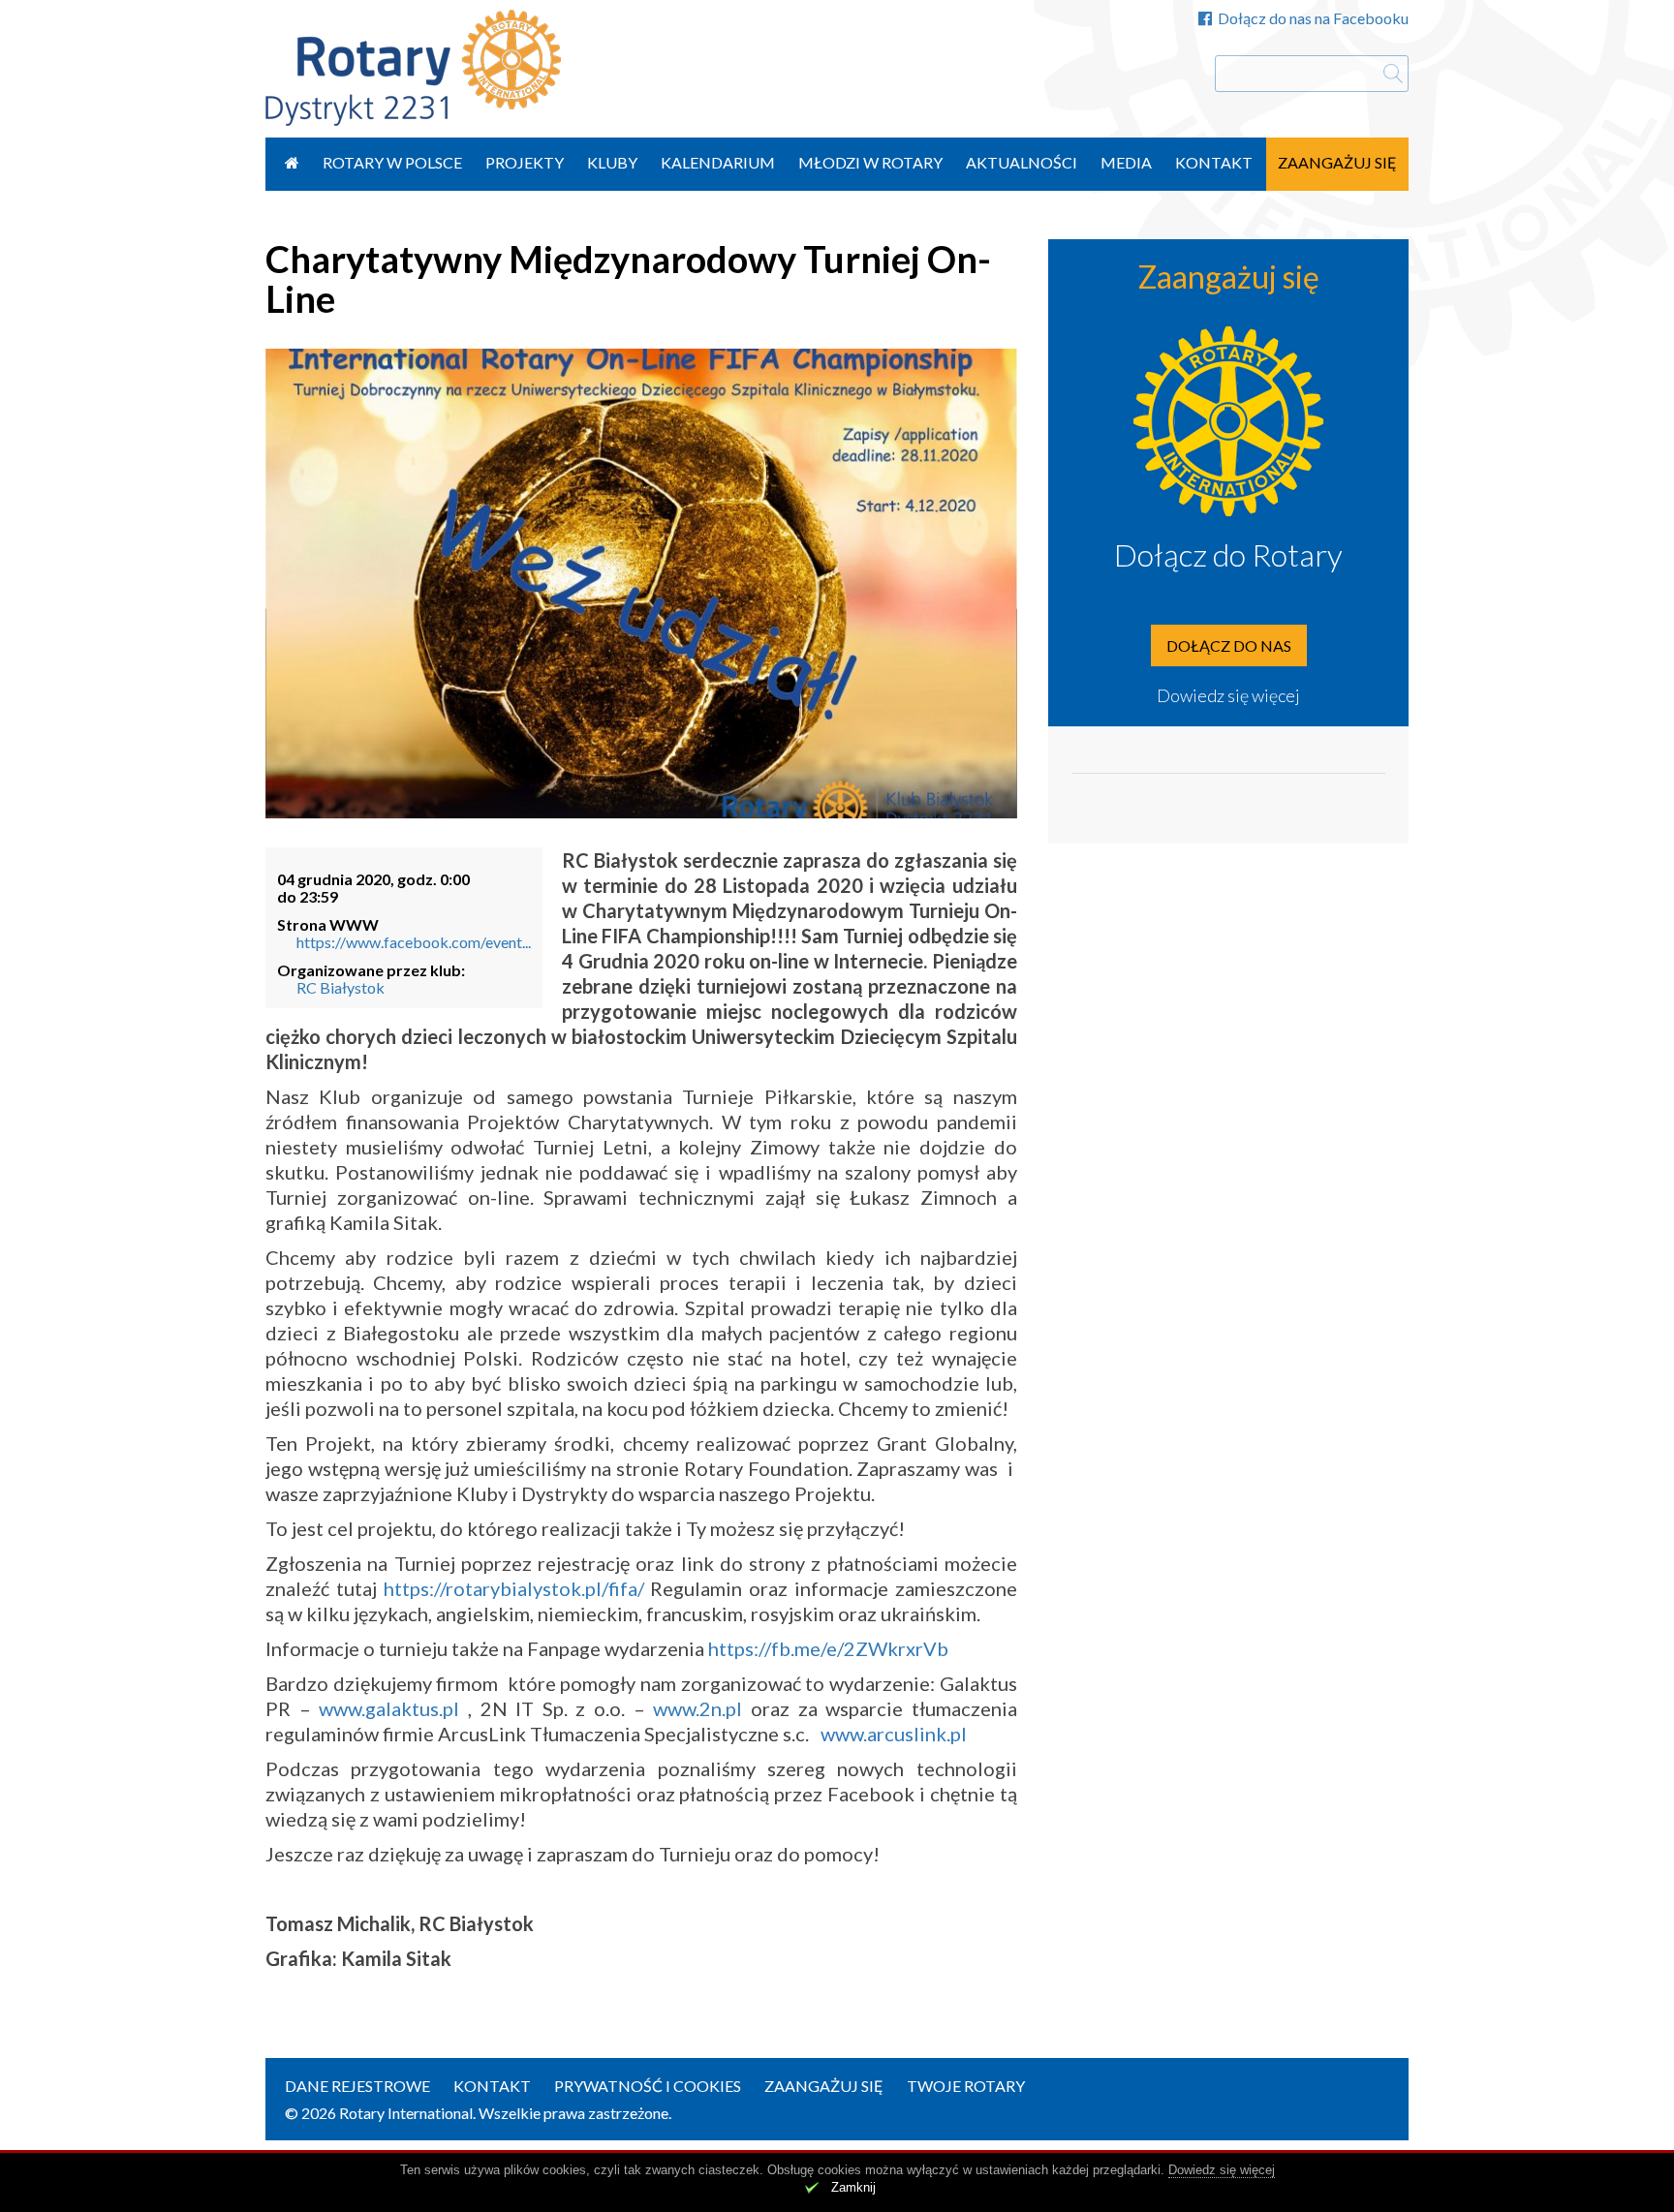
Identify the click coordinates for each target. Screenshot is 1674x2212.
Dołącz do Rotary (1228, 554)
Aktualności (1022, 162)
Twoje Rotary (966, 2086)
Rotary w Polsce (392, 162)
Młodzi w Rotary (870, 162)
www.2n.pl (697, 1708)
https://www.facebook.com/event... (414, 942)
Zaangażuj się (1337, 162)
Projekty (525, 162)
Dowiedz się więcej (1228, 695)
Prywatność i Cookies (648, 2086)
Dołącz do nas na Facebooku (1313, 18)
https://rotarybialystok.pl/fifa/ (514, 1588)
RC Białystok (341, 987)
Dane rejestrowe (357, 2086)
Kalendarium (718, 162)
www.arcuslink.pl (894, 1734)
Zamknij (853, 2187)
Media (1126, 162)
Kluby (612, 162)
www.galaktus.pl (389, 1708)
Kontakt (1214, 162)
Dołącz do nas (1229, 645)
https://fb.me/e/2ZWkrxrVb (828, 1648)
